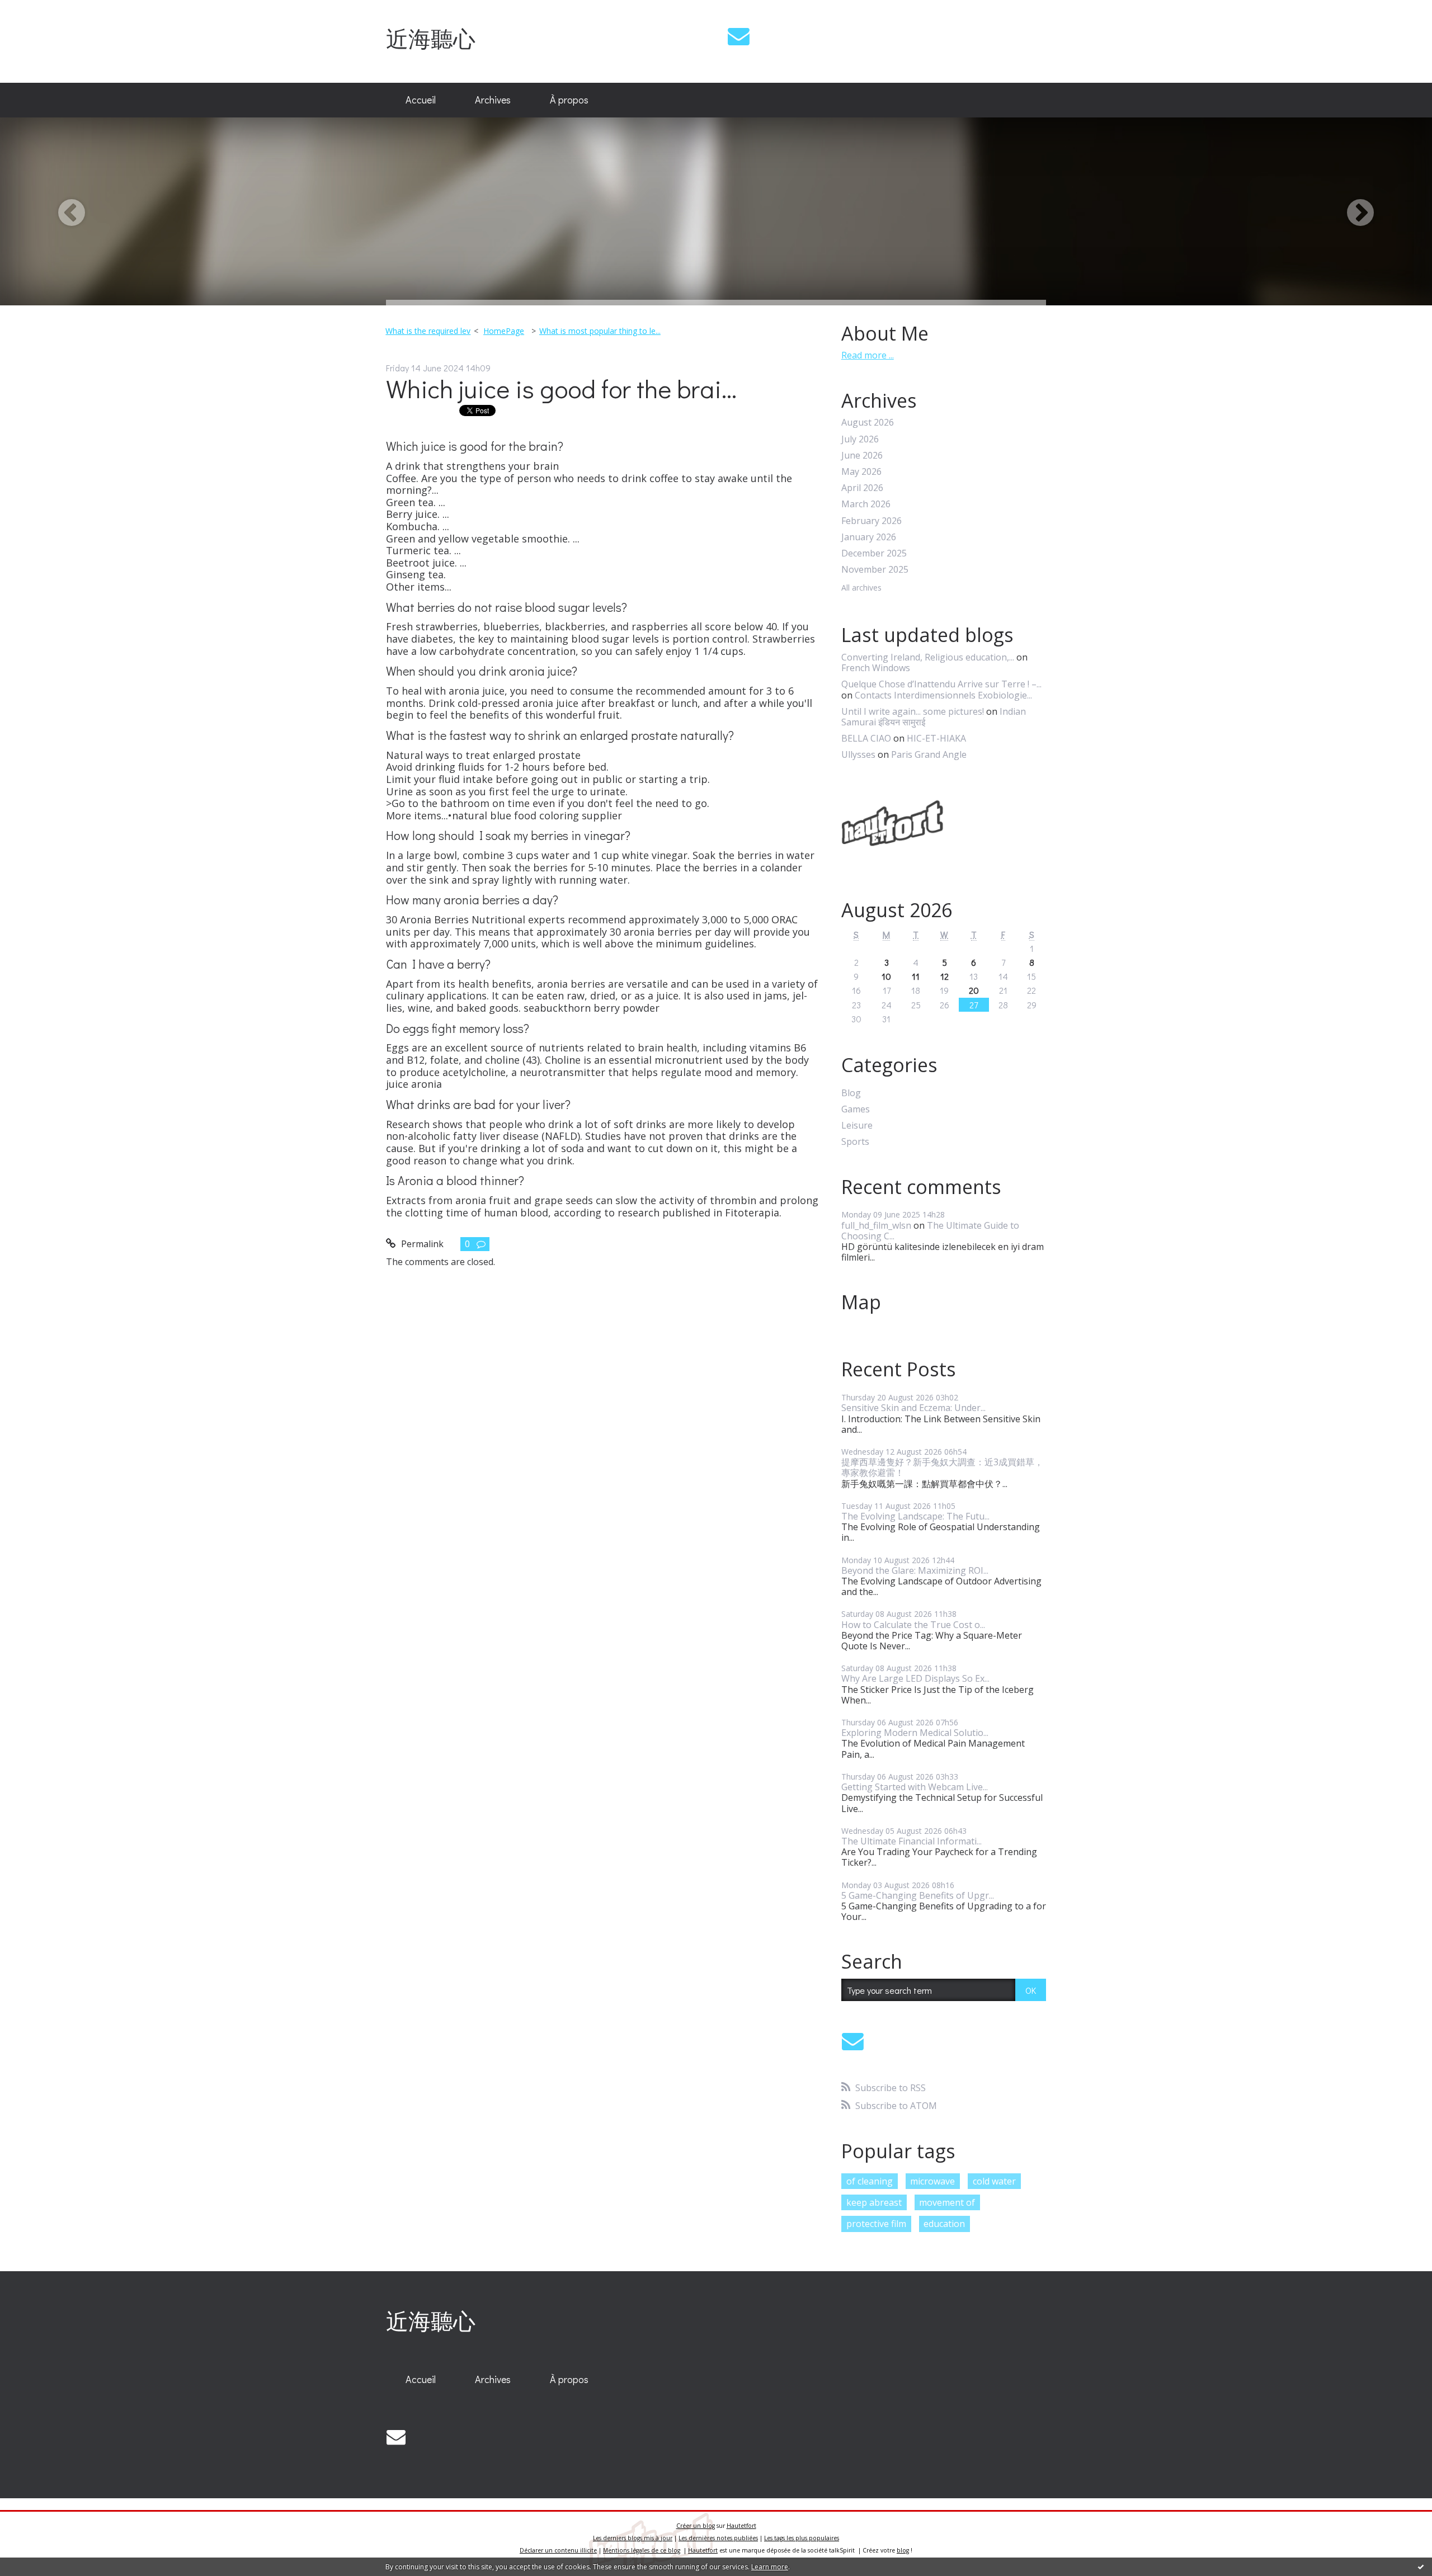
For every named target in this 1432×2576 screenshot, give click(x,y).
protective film (876, 2224)
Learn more (770, 2567)
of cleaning (870, 2181)
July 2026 (860, 439)
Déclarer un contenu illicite (558, 2550)
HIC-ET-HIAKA (936, 738)
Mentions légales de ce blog (642, 2550)
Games (856, 1109)
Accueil (421, 100)
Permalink (421, 1244)
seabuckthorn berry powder (592, 1008)
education (944, 2224)
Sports (855, 1142)
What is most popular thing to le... (600, 331)
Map (861, 1302)
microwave (932, 2181)
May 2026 (861, 472)
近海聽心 (431, 38)
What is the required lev (428, 331)
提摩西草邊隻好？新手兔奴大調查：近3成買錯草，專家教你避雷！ (942, 1467)
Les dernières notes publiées (718, 2538)
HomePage (504, 331)
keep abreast (874, 2202)
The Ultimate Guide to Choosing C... (930, 1231)
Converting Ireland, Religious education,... (928, 657)
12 (945, 976)
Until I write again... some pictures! (913, 711)
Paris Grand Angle (929, 754)
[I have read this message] (1421, 2566)
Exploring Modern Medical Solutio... (915, 1733)
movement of (947, 2202)
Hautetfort (741, 2526)
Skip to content (37, 10)
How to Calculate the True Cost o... (913, 1625)
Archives (493, 100)
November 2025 (875, 570)
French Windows (876, 668)
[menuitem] (421, 100)
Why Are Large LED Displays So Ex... (915, 1678)
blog (903, 2550)
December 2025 (874, 553)
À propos (569, 100)
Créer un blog (696, 2526)
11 (916, 976)
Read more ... (868, 355)
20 (974, 990)
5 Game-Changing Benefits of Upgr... (918, 1895)
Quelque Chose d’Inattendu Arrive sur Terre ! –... (941, 684)
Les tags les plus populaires (802, 2538)
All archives (861, 588)
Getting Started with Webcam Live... (915, 1787)
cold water (994, 2181)
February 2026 (872, 521)
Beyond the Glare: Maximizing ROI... (915, 1570)
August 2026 (868, 423)
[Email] (739, 36)
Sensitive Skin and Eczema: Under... (913, 1408)
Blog (851, 1093)
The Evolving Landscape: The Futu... (915, 1516)
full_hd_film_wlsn (876, 1225)
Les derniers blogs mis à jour (633, 2538)
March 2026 (866, 504)
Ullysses (858, 754)
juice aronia (414, 1084)
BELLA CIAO (866, 738)
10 (886, 976)
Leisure (857, 1126)
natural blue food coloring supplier (537, 815)
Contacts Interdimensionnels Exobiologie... (943, 695)
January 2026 (869, 537)
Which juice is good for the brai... (561, 388)
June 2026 (862, 456)
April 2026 (862, 488)
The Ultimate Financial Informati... (912, 1841)
